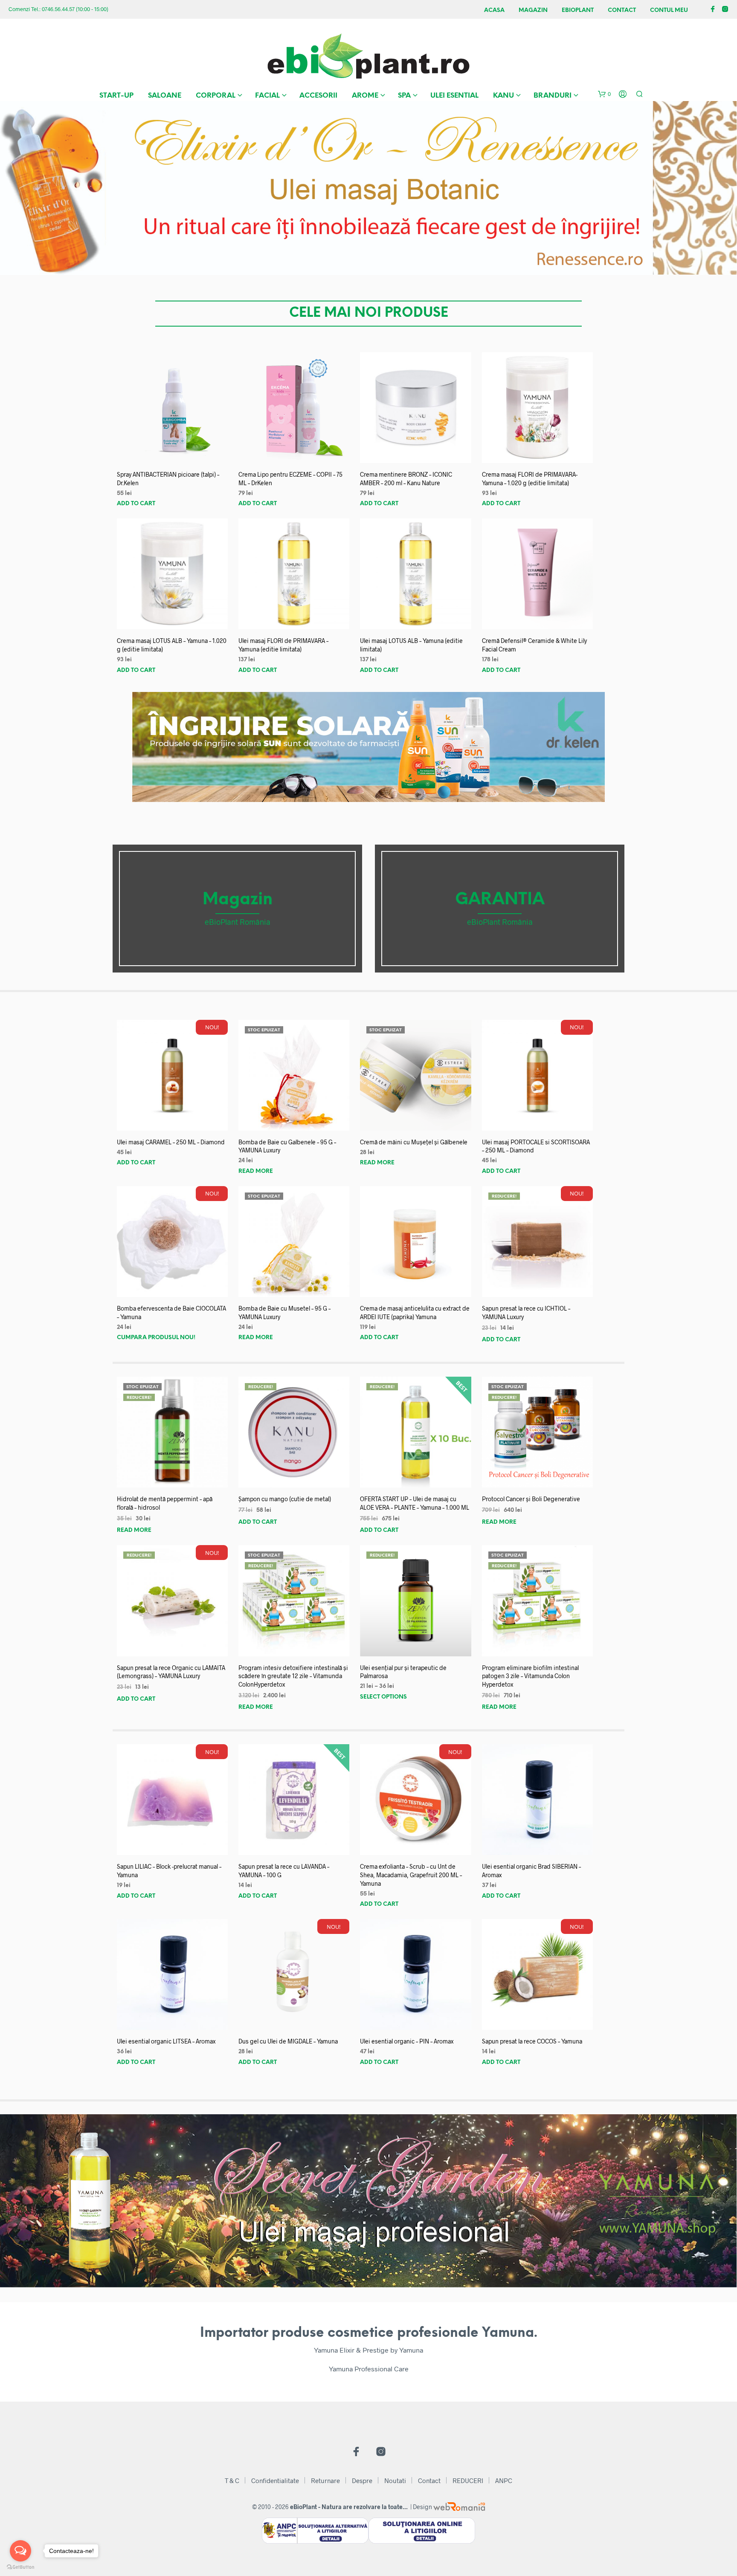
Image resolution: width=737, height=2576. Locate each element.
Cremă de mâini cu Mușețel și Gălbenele (414, 1142)
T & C (232, 2480)
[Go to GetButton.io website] (20, 2567)
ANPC (504, 2480)
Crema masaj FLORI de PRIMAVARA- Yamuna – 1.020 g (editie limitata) (530, 479)
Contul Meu (669, 10)
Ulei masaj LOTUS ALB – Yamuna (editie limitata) (411, 645)
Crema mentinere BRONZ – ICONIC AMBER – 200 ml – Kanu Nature (406, 479)
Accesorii (318, 96)
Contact (622, 10)
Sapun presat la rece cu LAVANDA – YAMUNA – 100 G (284, 1871)
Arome (365, 96)
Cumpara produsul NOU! (156, 1338)
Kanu (503, 96)
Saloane (165, 96)
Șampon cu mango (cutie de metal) (285, 1499)
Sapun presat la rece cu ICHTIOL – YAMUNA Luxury (526, 1313)
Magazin (533, 10)
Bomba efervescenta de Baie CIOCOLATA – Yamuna (171, 1313)
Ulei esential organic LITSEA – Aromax (166, 2041)
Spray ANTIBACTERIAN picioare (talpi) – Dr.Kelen (168, 479)
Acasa (494, 10)
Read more (256, 1171)
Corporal (216, 96)
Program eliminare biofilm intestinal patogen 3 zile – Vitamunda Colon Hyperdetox (530, 1676)
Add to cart (136, 504)
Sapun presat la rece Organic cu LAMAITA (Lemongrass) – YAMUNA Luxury (171, 1672)
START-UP (116, 96)
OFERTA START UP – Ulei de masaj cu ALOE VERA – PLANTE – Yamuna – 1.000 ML (415, 1503)
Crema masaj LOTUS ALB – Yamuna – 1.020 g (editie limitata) (172, 645)
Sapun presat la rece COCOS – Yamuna (532, 2041)
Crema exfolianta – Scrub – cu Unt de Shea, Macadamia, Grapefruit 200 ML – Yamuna (411, 1875)
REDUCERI (468, 2480)
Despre (362, 2480)
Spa (404, 96)
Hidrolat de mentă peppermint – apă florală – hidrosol (165, 1503)
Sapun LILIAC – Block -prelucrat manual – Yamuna (169, 1871)
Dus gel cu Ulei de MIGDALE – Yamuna (288, 2041)
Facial (267, 96)
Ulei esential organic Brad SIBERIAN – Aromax (531, 1871)
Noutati (395, 2480)
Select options (383, 1697)
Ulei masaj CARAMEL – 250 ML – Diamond (171, 1142)
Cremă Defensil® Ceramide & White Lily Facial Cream (534, 645)
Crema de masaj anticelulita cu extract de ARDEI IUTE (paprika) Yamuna (415, 1313)
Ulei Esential (454, 96)
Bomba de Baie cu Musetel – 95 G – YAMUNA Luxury (284, 1313)
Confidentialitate (275, 2480)
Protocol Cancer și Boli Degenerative (531, 1499)
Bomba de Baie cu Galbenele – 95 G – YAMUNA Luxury (287, 1146)
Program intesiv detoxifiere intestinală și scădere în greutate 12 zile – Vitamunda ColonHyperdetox (293, 1676)
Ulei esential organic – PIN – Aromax (407, 2041)
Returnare (325, 2480)
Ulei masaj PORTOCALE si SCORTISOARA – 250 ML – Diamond (536, 1146)
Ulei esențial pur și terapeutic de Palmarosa (403, 1672)
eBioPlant (578, 10)
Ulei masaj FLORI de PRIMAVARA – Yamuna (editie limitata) (283, 645)
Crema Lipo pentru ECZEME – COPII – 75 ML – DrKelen (290, 479)
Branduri (553, 96)
